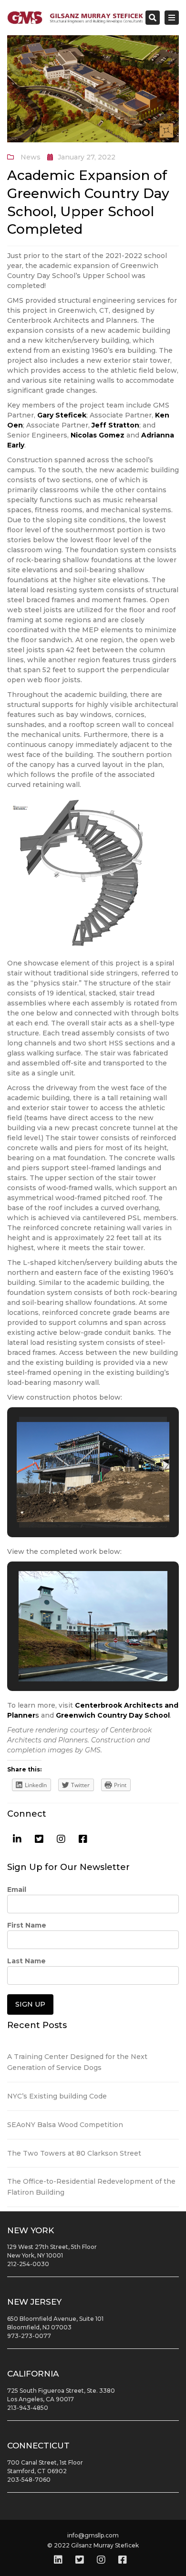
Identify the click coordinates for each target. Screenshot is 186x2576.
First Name (27, 1925)
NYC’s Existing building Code (57, 2096)
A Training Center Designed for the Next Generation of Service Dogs (77, 2062)
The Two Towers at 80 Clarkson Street (74, 2153)
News (31, 157)
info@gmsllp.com (93, 2535)
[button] (71, 1502)
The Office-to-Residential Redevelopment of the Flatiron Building (91, 2187)
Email (17, 1890)
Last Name (26, 1961)
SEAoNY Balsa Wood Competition (65, 2125)
